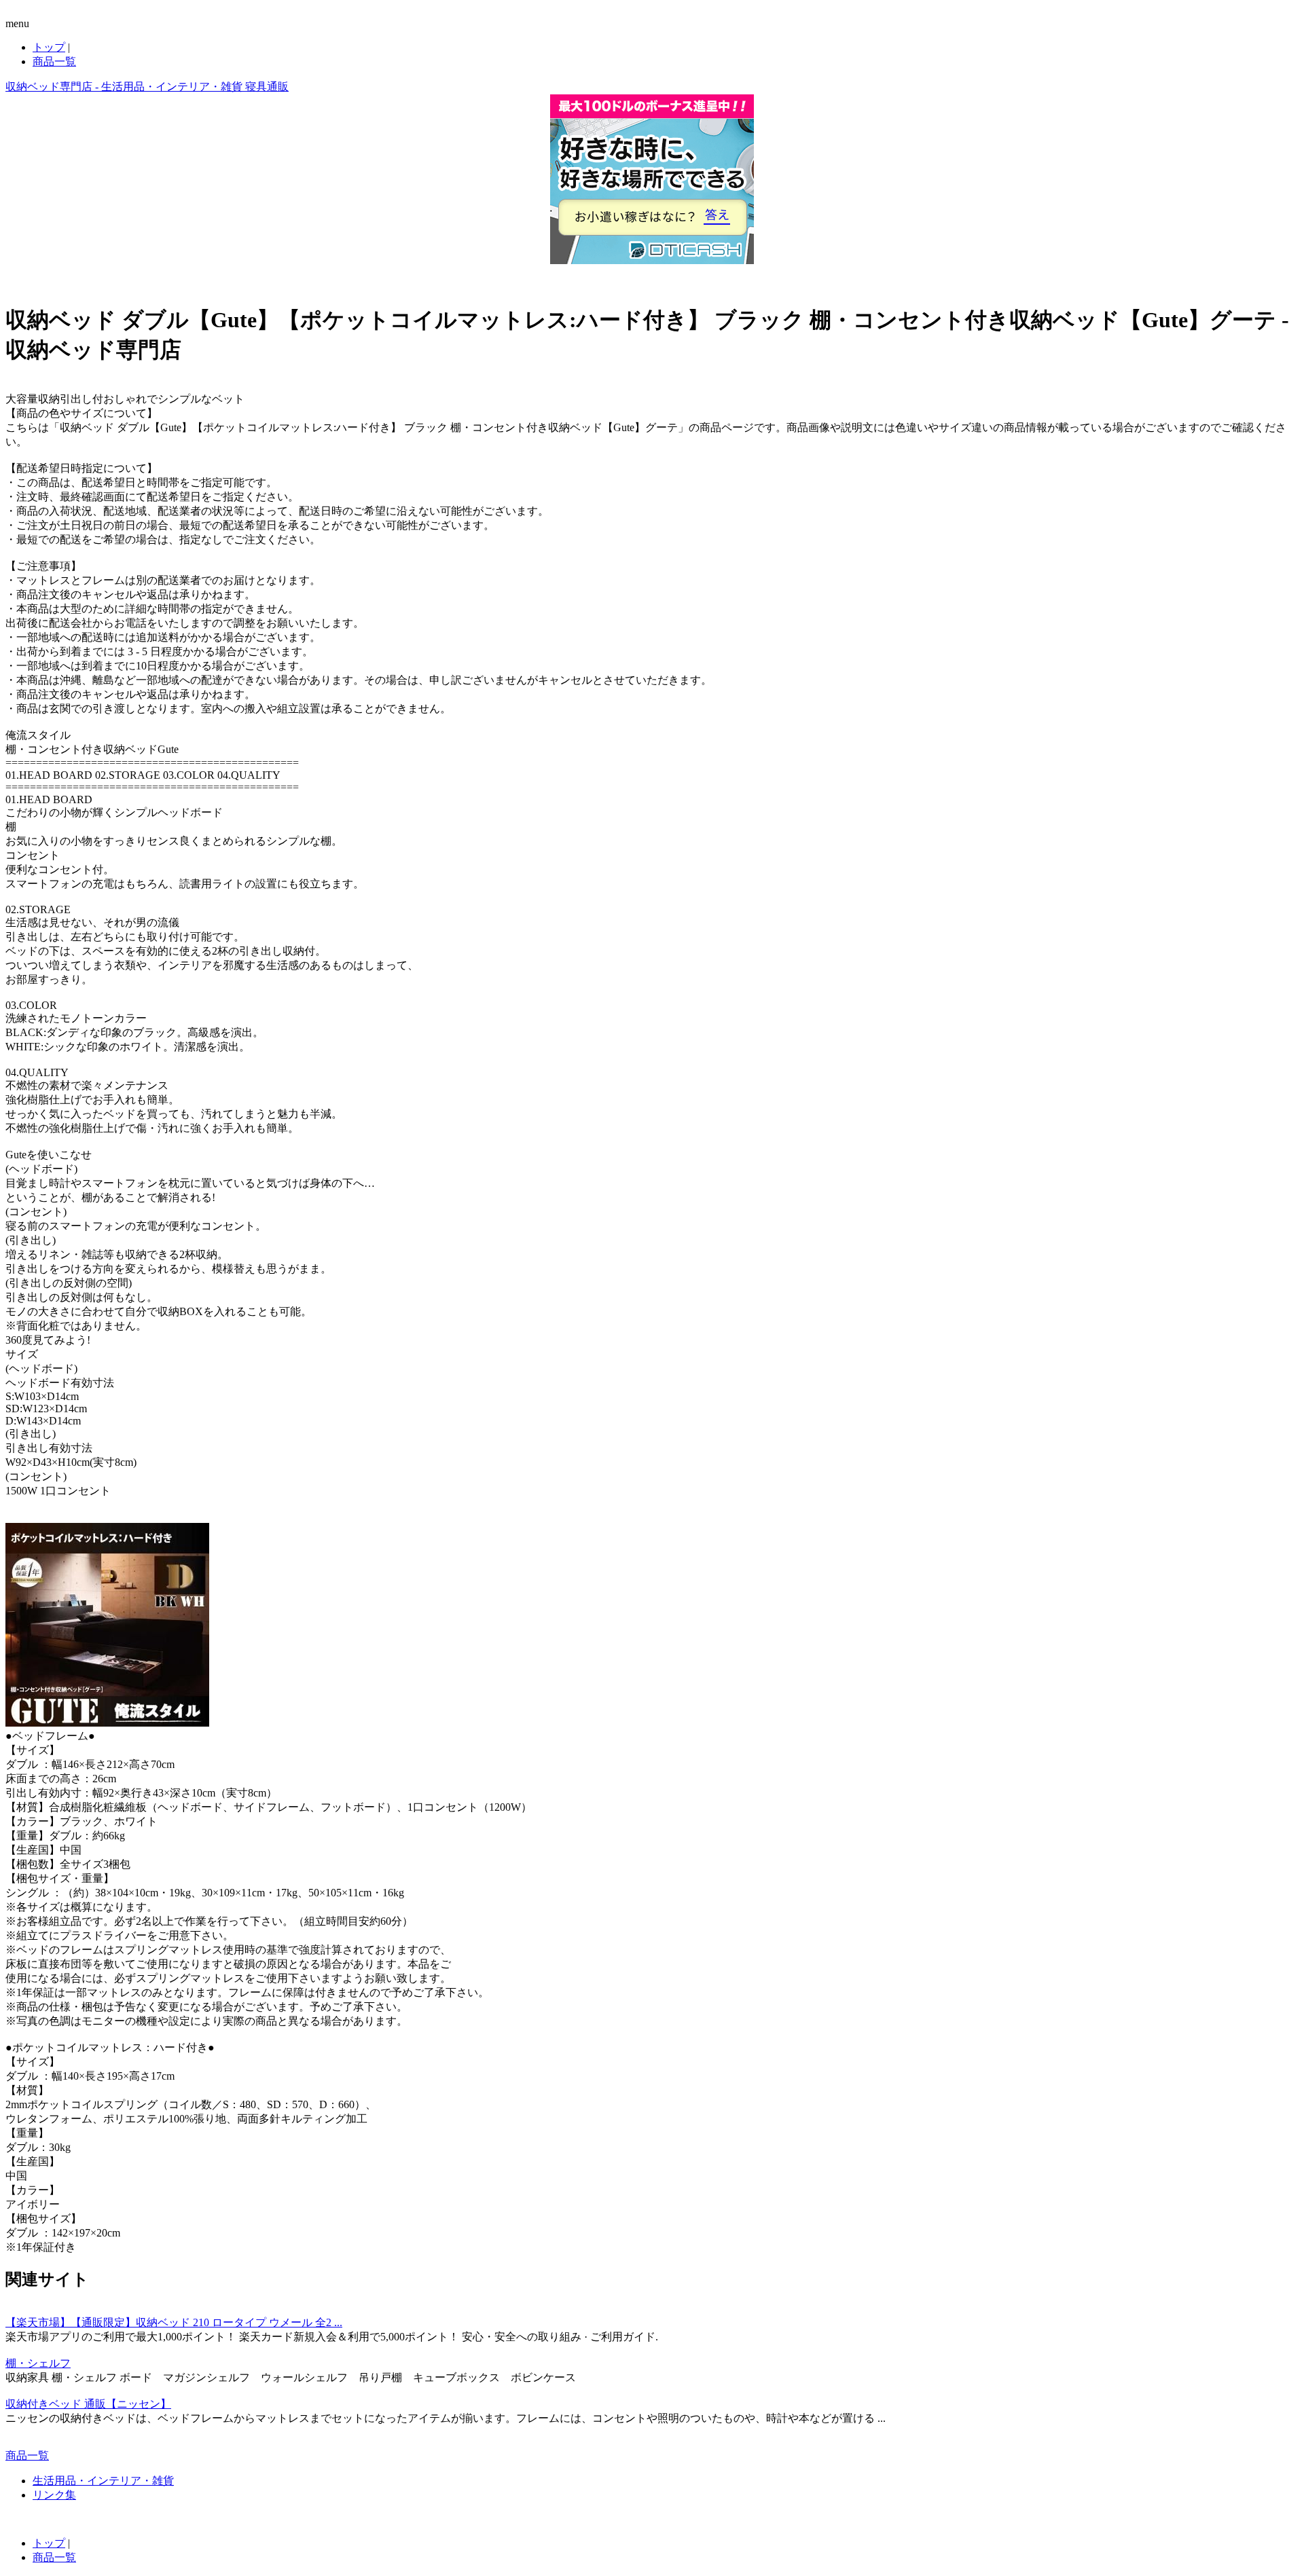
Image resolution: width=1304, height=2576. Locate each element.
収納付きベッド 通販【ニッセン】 (88, 2404)
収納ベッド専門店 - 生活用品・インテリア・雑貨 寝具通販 (147, 87)
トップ (49, 47)
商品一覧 (54, 61)
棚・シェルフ (38, 2363)
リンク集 (54, 2495)
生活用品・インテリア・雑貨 (103, 2481)
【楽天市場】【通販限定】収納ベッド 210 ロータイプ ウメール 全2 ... (174, 2322)
